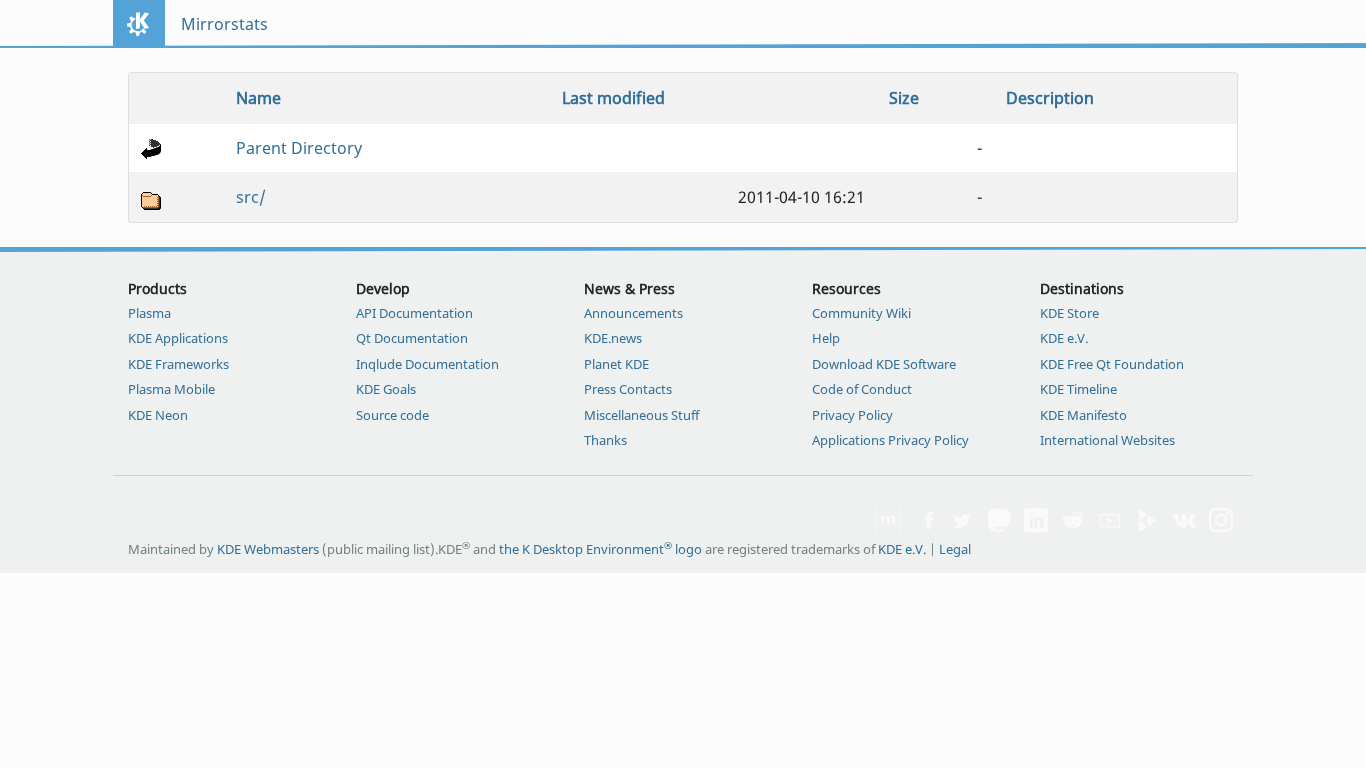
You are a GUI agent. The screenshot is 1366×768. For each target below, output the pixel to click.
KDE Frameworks (178, 364)
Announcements (633, 313)
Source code (392, 415)
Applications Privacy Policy (890, 440)
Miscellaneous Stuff (641, 415)
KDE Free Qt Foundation (1112, 364)
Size (904, 98)
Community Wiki (861, 313)
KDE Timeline (1078, 389)
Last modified (613, 98)
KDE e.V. (1064, 338)
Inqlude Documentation (427, 364)
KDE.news (613, 338)
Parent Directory (299, 148)
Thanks (605, 440)
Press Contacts (628, 389)
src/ (251, 197)
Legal (955, 549)
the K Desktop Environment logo (600, 549)
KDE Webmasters (268, 549)
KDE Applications (178, 338)
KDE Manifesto (1083, 415)
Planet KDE (616, 364)
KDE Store (1069, 313)
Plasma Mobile (171, 389)
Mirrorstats (224, 24)
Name (258, 98)
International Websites (1107, 440)
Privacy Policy (852, 415)
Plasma (149, 313)
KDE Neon (158, 415)
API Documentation (414, 313)
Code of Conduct (862, 389)
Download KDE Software (884, 364)
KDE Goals (386, 389)
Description (1050, 98)
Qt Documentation (412, 338)
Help (826, 338)
